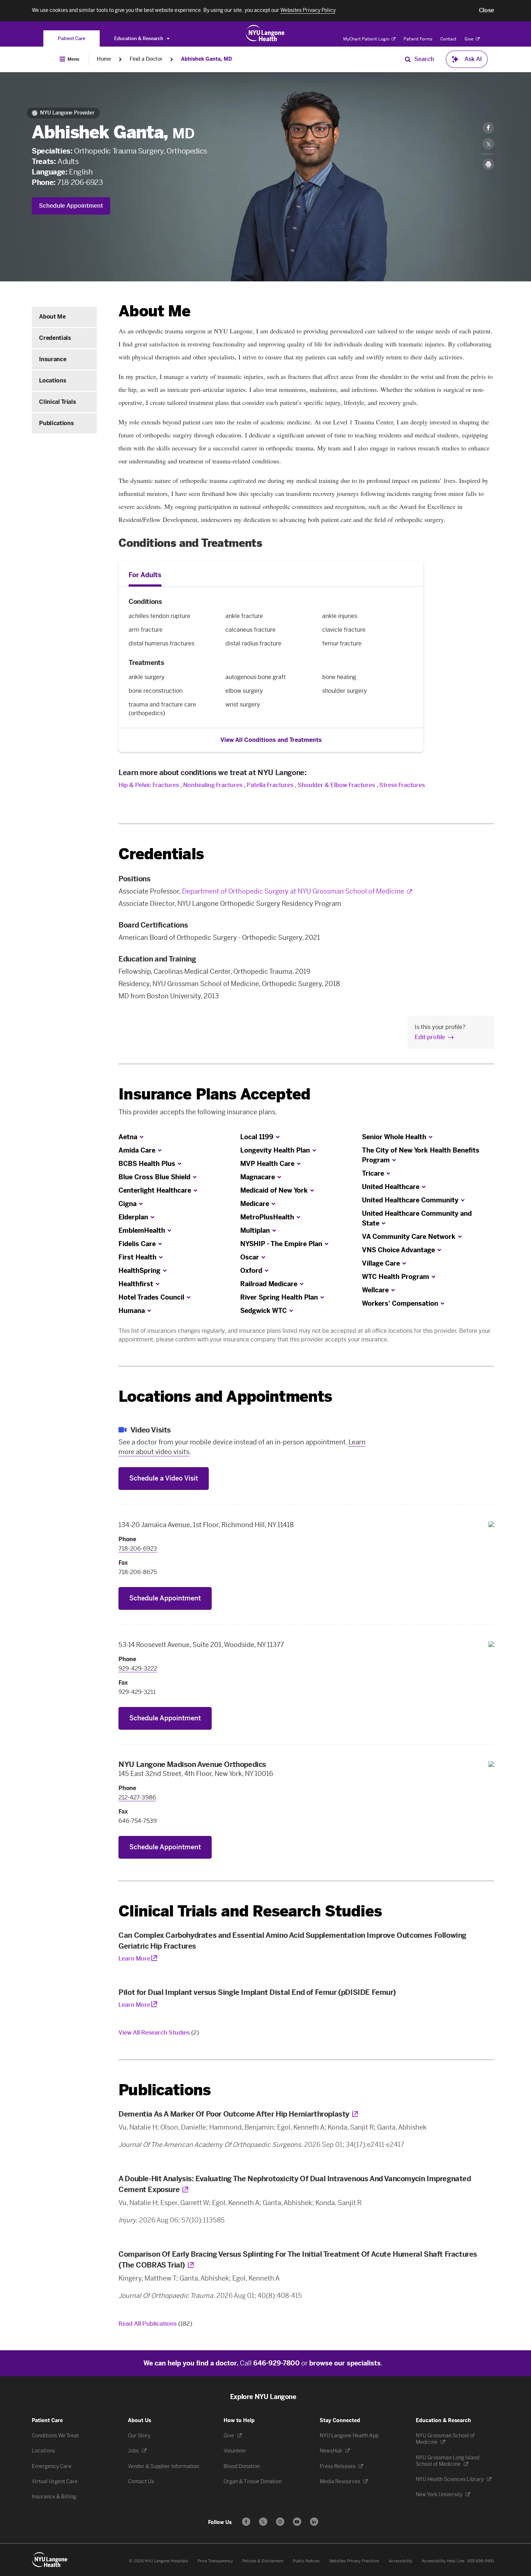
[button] (487, 10)
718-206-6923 (80, 182)
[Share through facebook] (488, 128)
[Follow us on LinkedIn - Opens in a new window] (314, 2522)
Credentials (55, 338)
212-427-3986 (137, 1797)
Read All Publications (155, 2324)
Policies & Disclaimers (263, 2561)
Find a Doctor (146, 59)
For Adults (145, 575)
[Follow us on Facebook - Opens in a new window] (246, 2522)
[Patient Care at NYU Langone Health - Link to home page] (265, 33)
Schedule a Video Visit (164, 1478)
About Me (52, 317)
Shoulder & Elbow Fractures (336, 785)
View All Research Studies (159, 2033)
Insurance (53, 359)
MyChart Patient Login (367, 39)
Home (104, 59)
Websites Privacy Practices (354, 2561)
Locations (53, 381)
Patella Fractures (270, 785)
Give (470, 39)
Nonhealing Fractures (213, 785)
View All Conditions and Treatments (271, 740)
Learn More (134, 1959)
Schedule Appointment (71, 206)
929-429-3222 (138, 1669)
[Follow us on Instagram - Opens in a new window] (280, 2522)
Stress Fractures (402, 785)
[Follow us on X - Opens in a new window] (263, 2522)
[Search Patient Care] (408, 59)
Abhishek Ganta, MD (206, 59)
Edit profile (430, 1037)
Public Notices (306, 2561)
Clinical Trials (57, 402)
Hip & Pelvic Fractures (149, 785)
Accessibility (401, 2561)
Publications (56, 423)
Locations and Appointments (225, 1397)
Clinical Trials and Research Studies (250, 1911)
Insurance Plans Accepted (214, 1094)
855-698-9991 (481, 2561)
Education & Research (139, 38)
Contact (448, 39)
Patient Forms (418, 39)
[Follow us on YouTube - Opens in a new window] (297, 2522)
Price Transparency (215, 2561)
